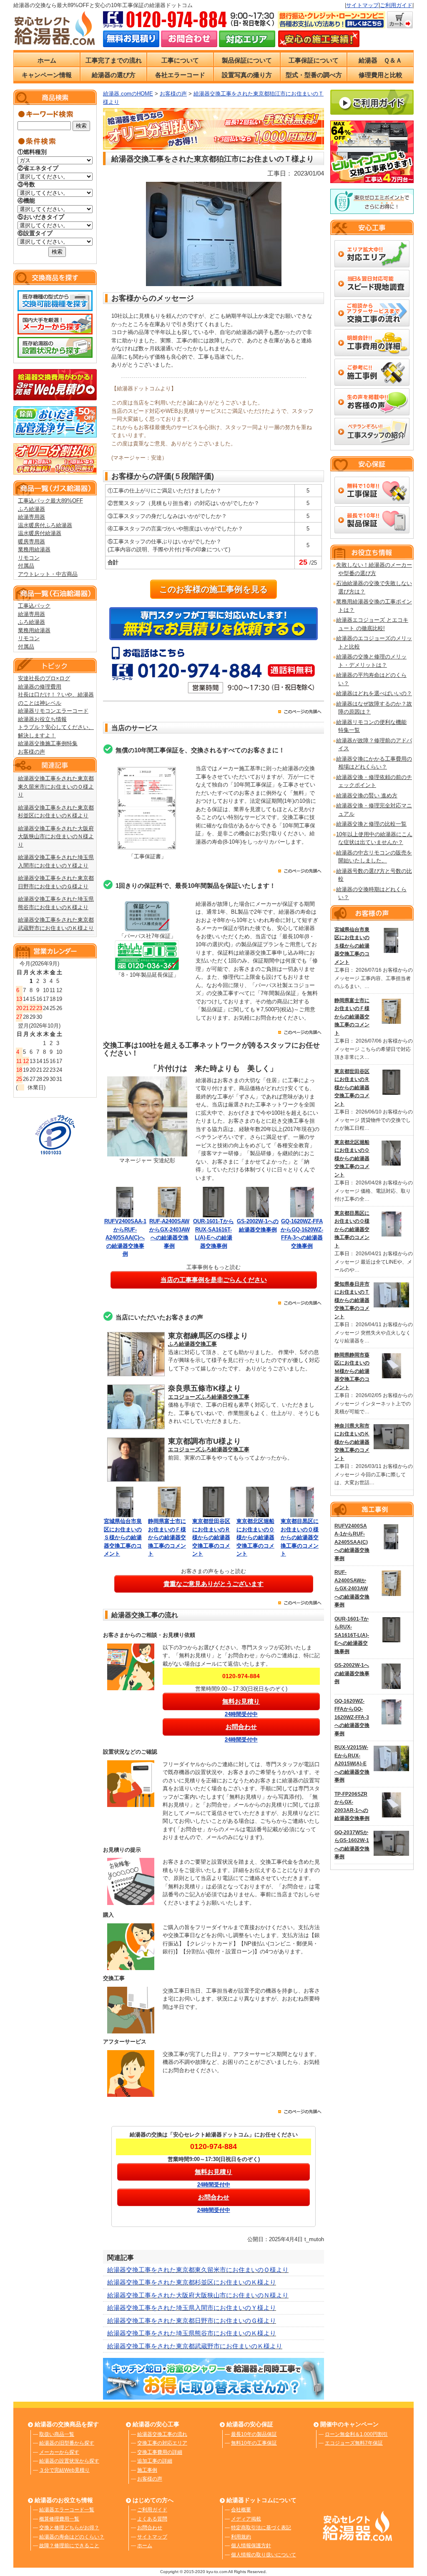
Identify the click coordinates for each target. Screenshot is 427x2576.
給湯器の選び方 (114, 75)
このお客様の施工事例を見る (213, 589)
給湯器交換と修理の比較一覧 (371, 824)
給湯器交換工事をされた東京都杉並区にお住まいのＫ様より (192, 2282)
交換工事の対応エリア (162, 2443)
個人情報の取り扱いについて (264, 2555)
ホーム (47, 60)
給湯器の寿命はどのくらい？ (72, 2537)
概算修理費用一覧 (59, 2519)
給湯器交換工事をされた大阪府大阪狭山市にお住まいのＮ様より (56, 837)
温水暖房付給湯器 (40, 533)
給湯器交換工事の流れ (162, 2434)
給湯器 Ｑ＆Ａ (380, 60)
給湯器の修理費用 (40, 687)
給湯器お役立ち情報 (42, 719)
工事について (180, 60)
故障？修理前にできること (69, 2546)
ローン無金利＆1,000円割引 (356, 2434)
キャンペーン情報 (47, 75)
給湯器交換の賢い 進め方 (367, 795)
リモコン (29, 558)
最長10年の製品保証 (254, 2434)
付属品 (26, 566)
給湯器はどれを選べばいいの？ (374, 693)
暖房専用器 (31, 542)
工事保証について (314, 60)
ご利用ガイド (396, 5)
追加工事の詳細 (155, 2461)
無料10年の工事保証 (254, 2443)
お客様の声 (31, 752)
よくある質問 (152, 2519)
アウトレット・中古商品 (48, 574)
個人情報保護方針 (251, 2546)
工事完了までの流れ (114, 60)
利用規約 (241, 2537)
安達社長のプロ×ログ (44, 678)
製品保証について (247, 60)
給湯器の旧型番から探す (67, 2443)
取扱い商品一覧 (57, 2434)
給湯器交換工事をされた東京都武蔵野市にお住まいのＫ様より (195, 2346)
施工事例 (147, 2470)
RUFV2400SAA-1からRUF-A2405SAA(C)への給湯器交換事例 (125, 1238)
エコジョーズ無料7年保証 (354, 2443)
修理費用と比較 (381, 75)
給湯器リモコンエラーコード (53, 711)
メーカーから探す (59, 2452)
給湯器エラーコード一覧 (67, 2510)
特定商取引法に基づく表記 (261, 2528)
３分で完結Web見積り (64, 2470)
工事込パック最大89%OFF (50, 501)
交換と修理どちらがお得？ (69, 2528)
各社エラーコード (180, 75)
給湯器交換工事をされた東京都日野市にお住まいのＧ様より (192, 2321)
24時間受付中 (241, 1714)
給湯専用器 (31, 517)
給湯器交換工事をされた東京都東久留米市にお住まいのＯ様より (56, 787)
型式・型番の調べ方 (314, 75)
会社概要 (241, 2510)
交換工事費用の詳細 (160, 2452)
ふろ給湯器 (31, 509)
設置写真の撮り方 (247, 75)
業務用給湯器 (34, 549)
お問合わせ (150, 2528)
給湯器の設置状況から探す (69, 2461)
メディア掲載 (246, 2519)
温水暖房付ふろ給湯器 (45, 525)
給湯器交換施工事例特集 (48, 743)
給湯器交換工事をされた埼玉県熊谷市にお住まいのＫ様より (192, 2333)
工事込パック (34, 606)
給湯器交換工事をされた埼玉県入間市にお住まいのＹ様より (192, 2308)
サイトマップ (362, 5)
